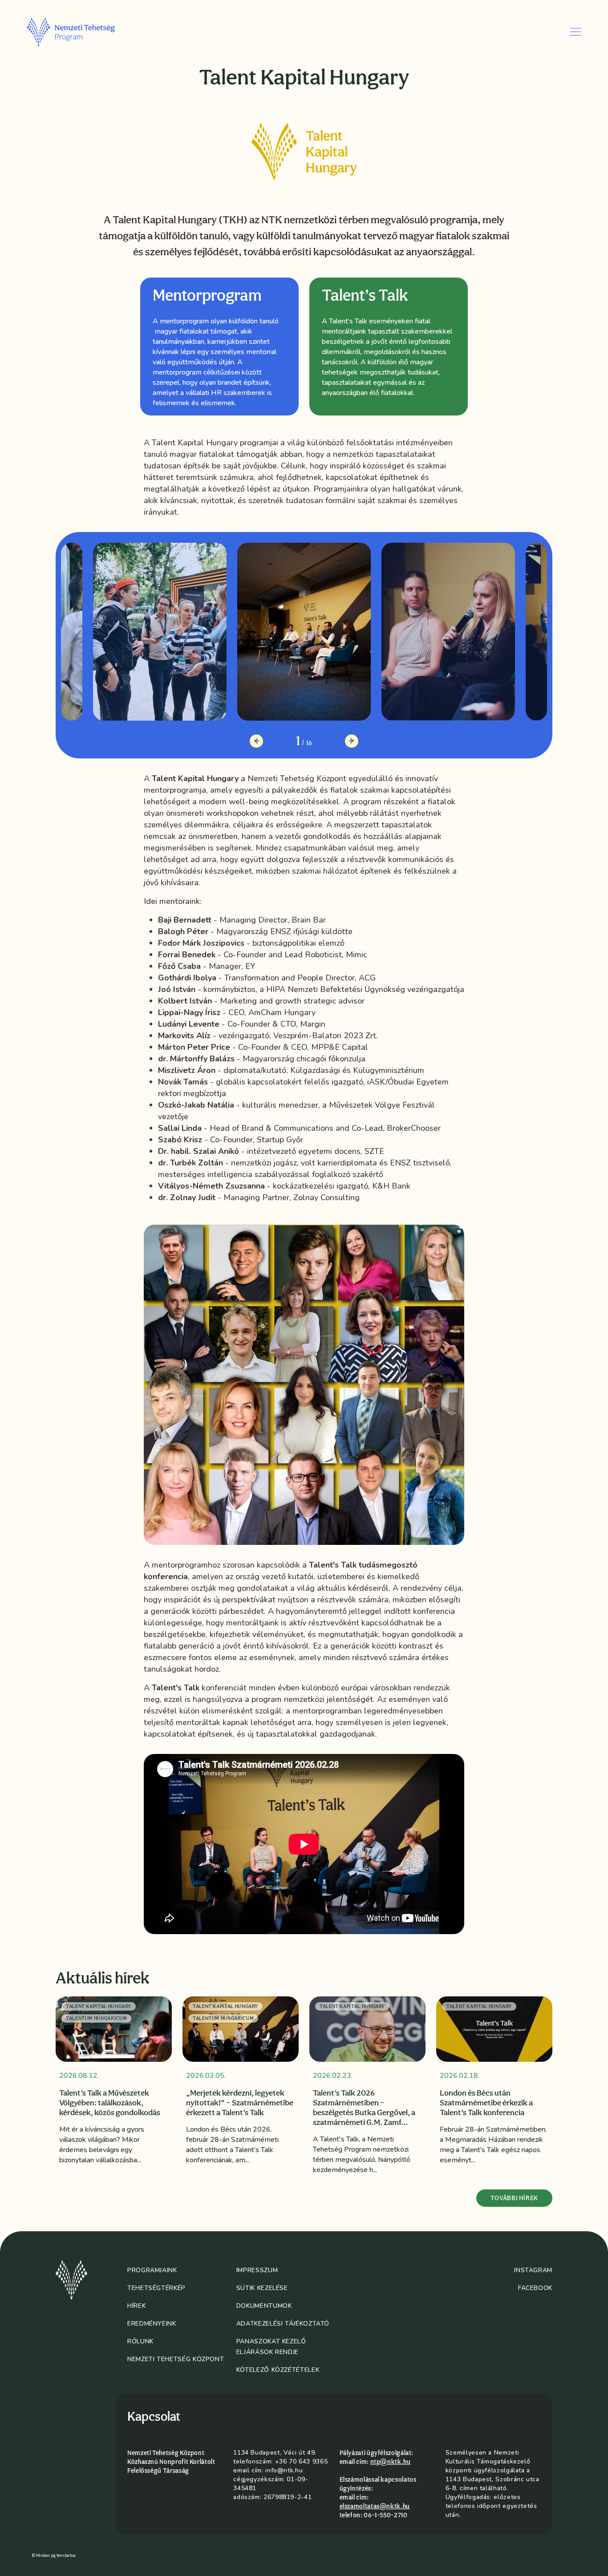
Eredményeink (152, 2324)
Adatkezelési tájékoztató (283, 2324)
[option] (219, 347)
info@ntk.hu (284, 2470)
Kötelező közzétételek (278, 2370)
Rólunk (140, 2341)
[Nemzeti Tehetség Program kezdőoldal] (83, 32)
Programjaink (152, 2270)
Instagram (533, 2270)
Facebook (535, 2288)
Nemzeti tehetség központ (176, 2359)
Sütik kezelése (262, 2288)
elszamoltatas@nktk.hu (375, 2506)
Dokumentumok (264, 2306)
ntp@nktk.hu (391, 2462)
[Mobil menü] (576, 32)
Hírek (136, 2306)
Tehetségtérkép (156, 2288)
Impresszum (257, 2270)
